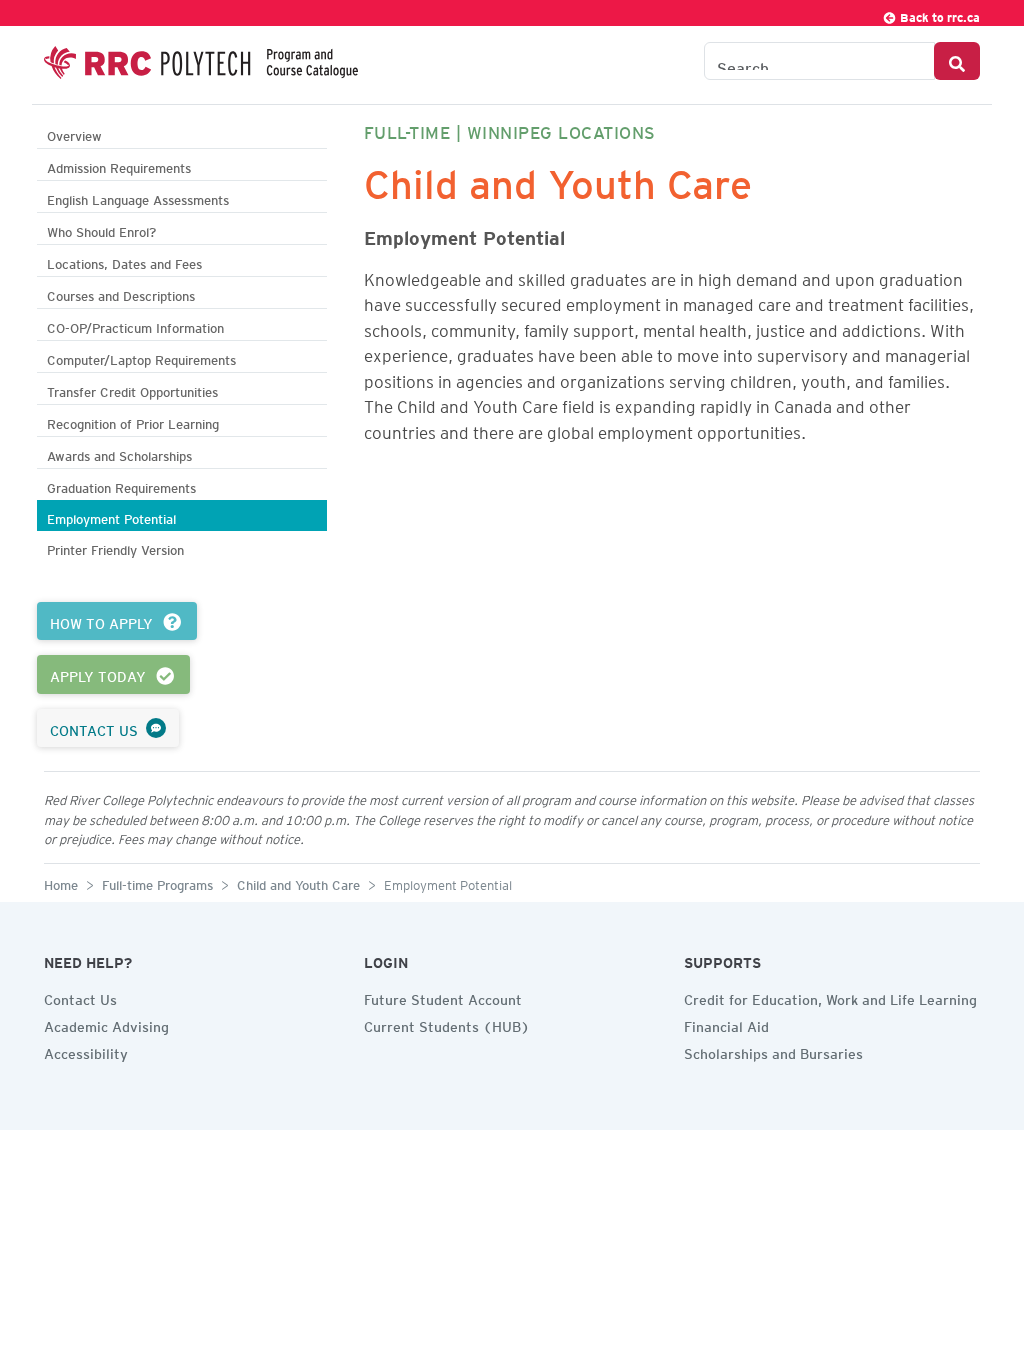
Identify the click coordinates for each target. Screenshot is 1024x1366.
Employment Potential (111, 516)
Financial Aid (726, 1024)
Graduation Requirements (121, 485)
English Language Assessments (138, 197)
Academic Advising (106, 1024)
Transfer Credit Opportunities (132, 389)
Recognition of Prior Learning (133, 421)
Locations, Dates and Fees (124, 261)
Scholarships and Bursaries (773, 1051)
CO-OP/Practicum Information (135, 325)
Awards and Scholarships (119, 453)
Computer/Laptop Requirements (141, 357)
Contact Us (80, 997)
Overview (74, 133)
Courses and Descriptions (121, 293)
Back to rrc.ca (938, 14)
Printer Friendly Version (115, 547)
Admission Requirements (119, 165)
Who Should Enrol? (101, 229)
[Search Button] (957, 61)
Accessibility (86, 1051)
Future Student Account (443, 997)
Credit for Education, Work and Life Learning (830, 997)
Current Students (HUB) (447, 1024)
